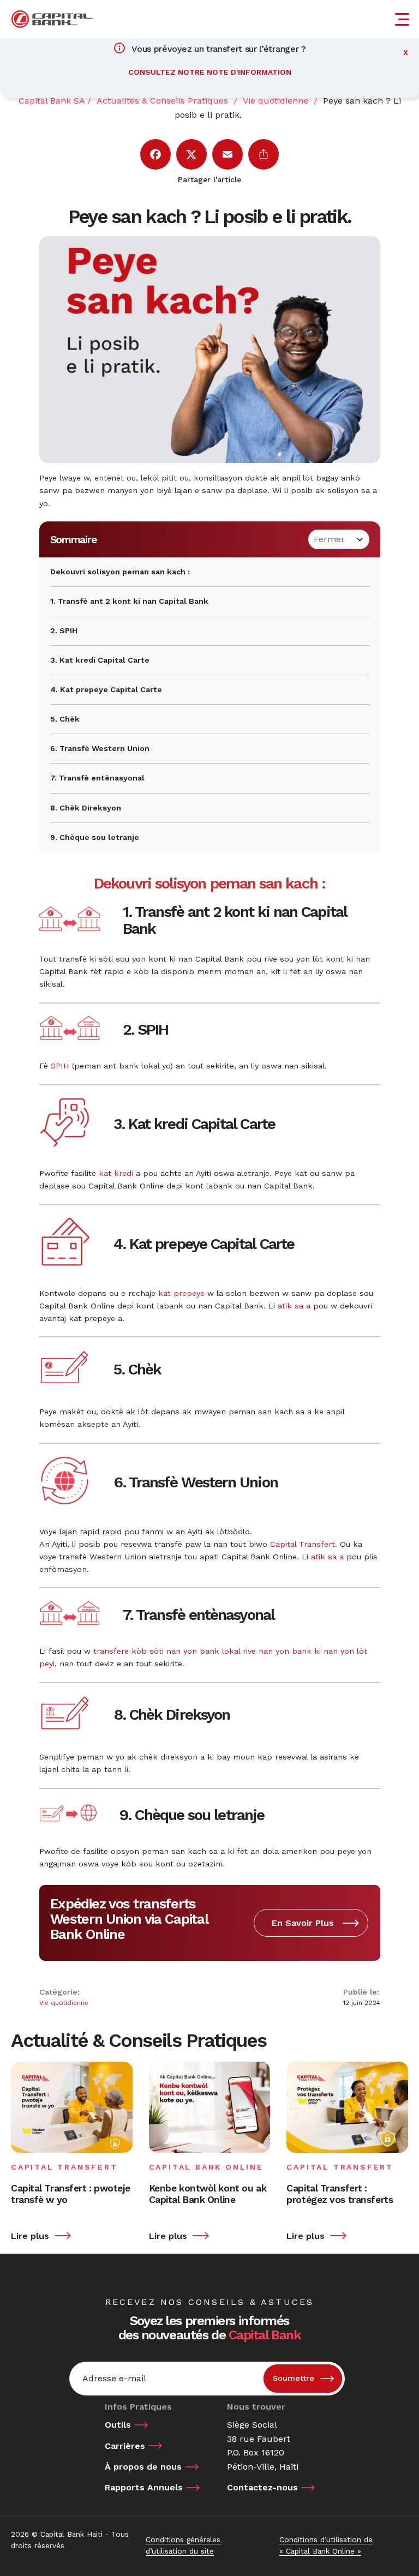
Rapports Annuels (144, 2487)
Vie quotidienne (64, 2003)
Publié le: (361, 1992)
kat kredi (116, 1173)
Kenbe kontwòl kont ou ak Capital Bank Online (208, 2194)
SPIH (60, 1066)
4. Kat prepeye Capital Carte (106, 689)
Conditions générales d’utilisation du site (183, 2545)
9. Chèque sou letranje (95, 837)
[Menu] (404, 19)
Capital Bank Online (206, 2167)
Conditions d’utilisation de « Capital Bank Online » (326, 2545)
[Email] (228, 154)
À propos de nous (143, 2467)
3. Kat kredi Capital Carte (100, 660)
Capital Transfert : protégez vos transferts (340, 2194)
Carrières (125, 2446)
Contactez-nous (262, 2487)
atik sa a (294, 1306)
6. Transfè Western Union (100, 748)
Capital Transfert (303, 1544)
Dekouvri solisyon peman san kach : (120, 572)
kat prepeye (181, 1293)
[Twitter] (191, 154)
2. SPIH (64, 631)
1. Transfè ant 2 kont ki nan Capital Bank (129, 601)
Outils (118, 2425)
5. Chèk (65, 719)
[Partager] (264, 154)
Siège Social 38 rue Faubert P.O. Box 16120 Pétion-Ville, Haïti (263, 2446)
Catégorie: (59, 1992)
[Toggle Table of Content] (339, 539)
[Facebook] (155, 154)
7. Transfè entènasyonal (97, 778)
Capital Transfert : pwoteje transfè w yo (70, 2194)
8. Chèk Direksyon (86, 808)
